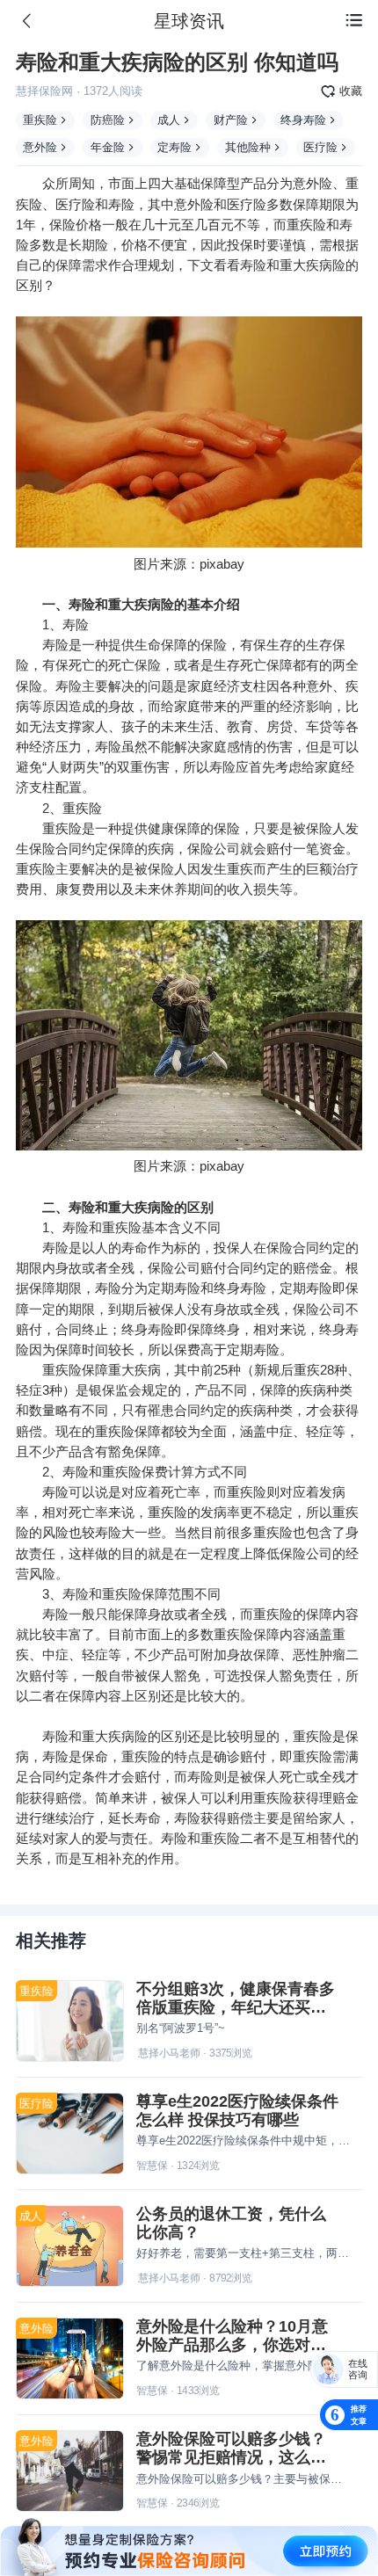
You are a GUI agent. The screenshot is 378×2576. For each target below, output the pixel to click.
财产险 (231, 120)
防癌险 (108, 120)
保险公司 (214, 849)
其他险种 (248, 147)
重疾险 (40, 120)
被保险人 (319, 828)
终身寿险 (303, 120)
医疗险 (320, 147)
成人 (169, 120)
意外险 (40, 147)
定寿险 (174, 147)
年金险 (108, 147)
